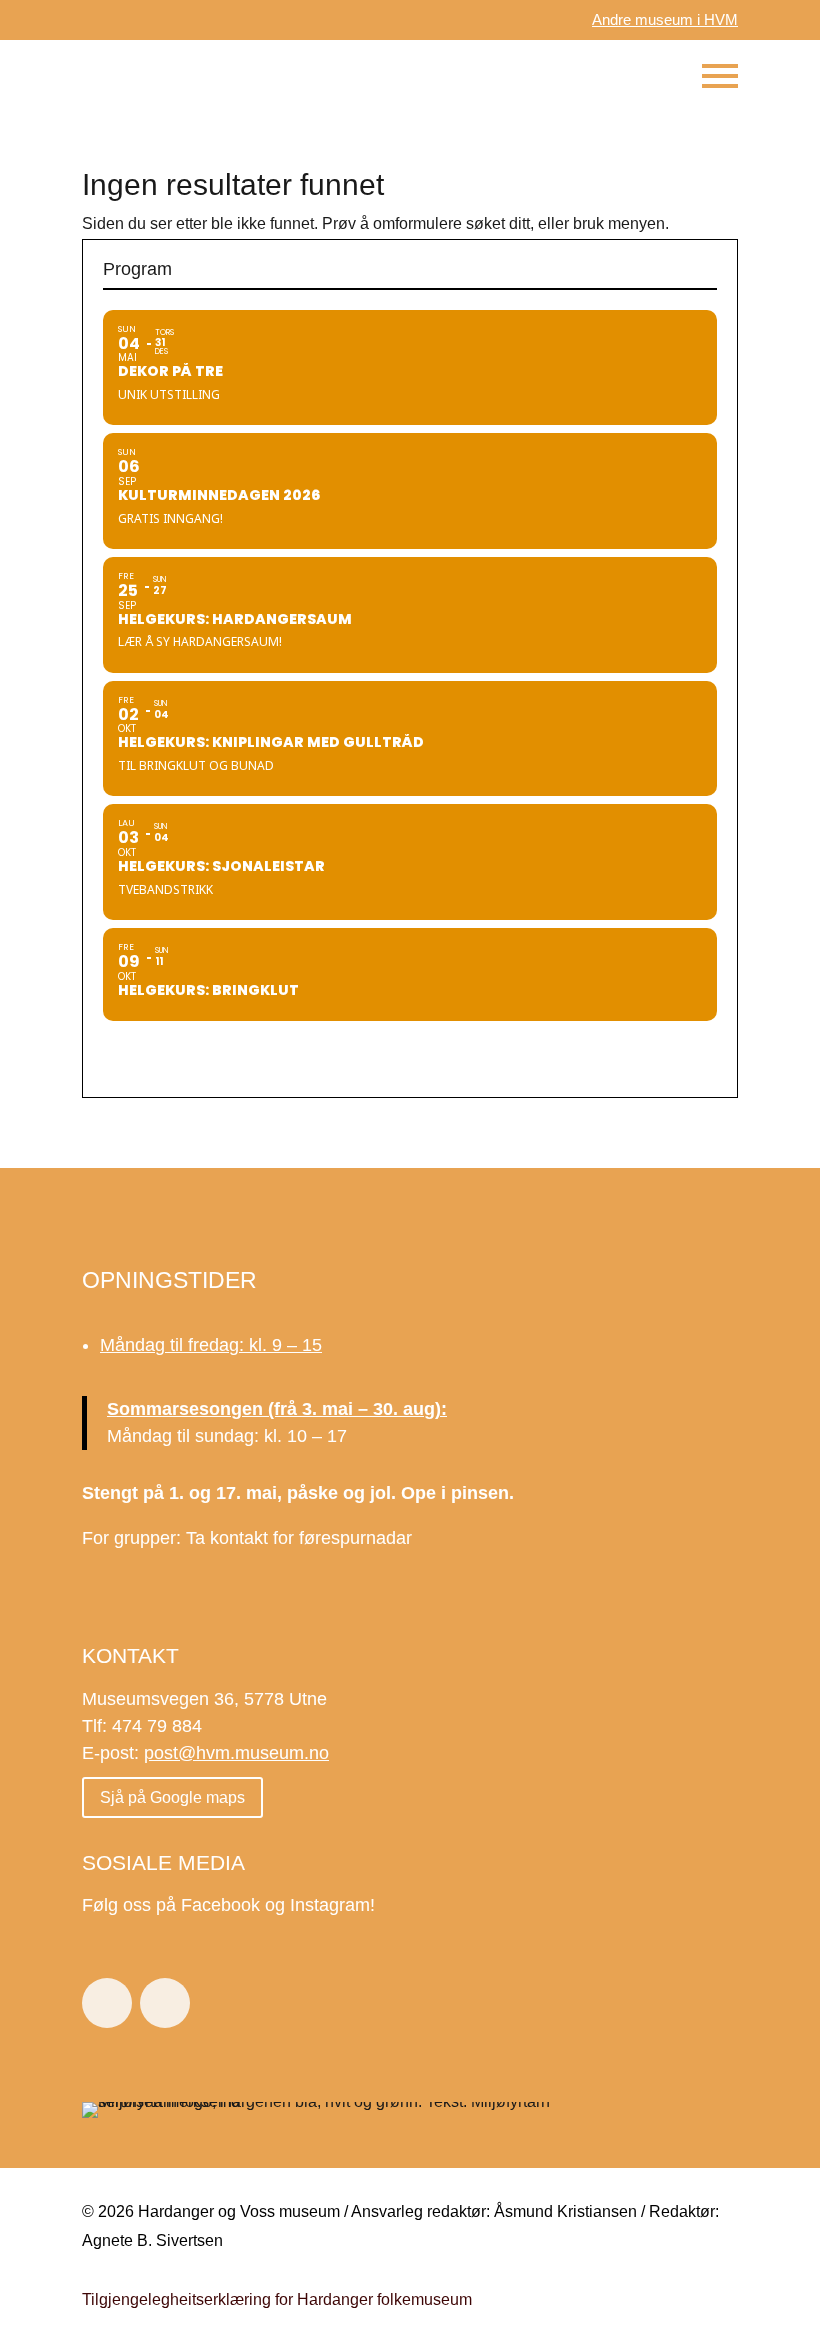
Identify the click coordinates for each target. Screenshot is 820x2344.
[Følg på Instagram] (165, 2003)
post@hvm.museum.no (236, 1753)
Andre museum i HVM (665, 19)
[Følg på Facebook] (107, 2003)
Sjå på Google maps (172, 1797)
